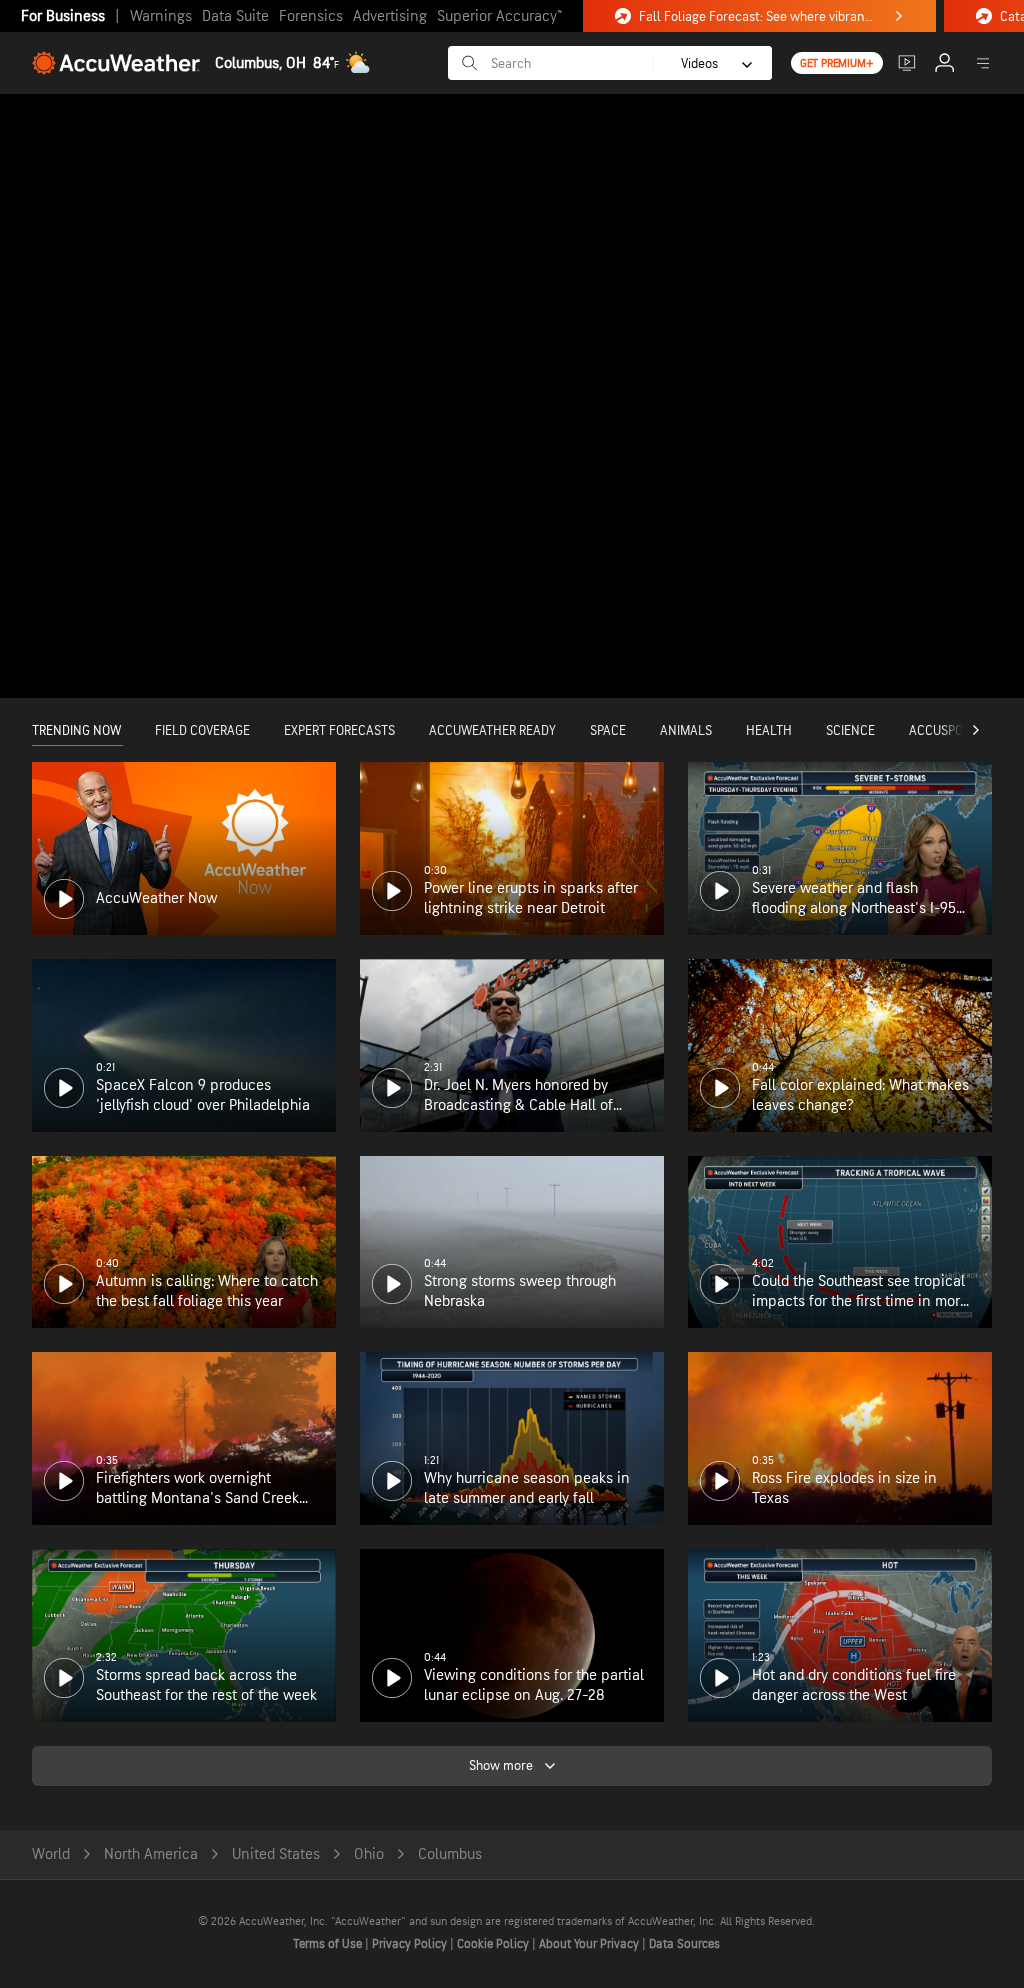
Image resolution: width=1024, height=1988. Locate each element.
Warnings (161, 16)
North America (151, 1854)
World (51, 1854)
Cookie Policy (494, 1944)
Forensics (311, 16)
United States (276, 1854)
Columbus (450, 1854)
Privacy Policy (411, 1944)
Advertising (390, 16)
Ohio (369, 1854)
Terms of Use (329, 1944)
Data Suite (235, 16)
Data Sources (684, 1944)
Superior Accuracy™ (499, 16)
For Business (63, 16)
